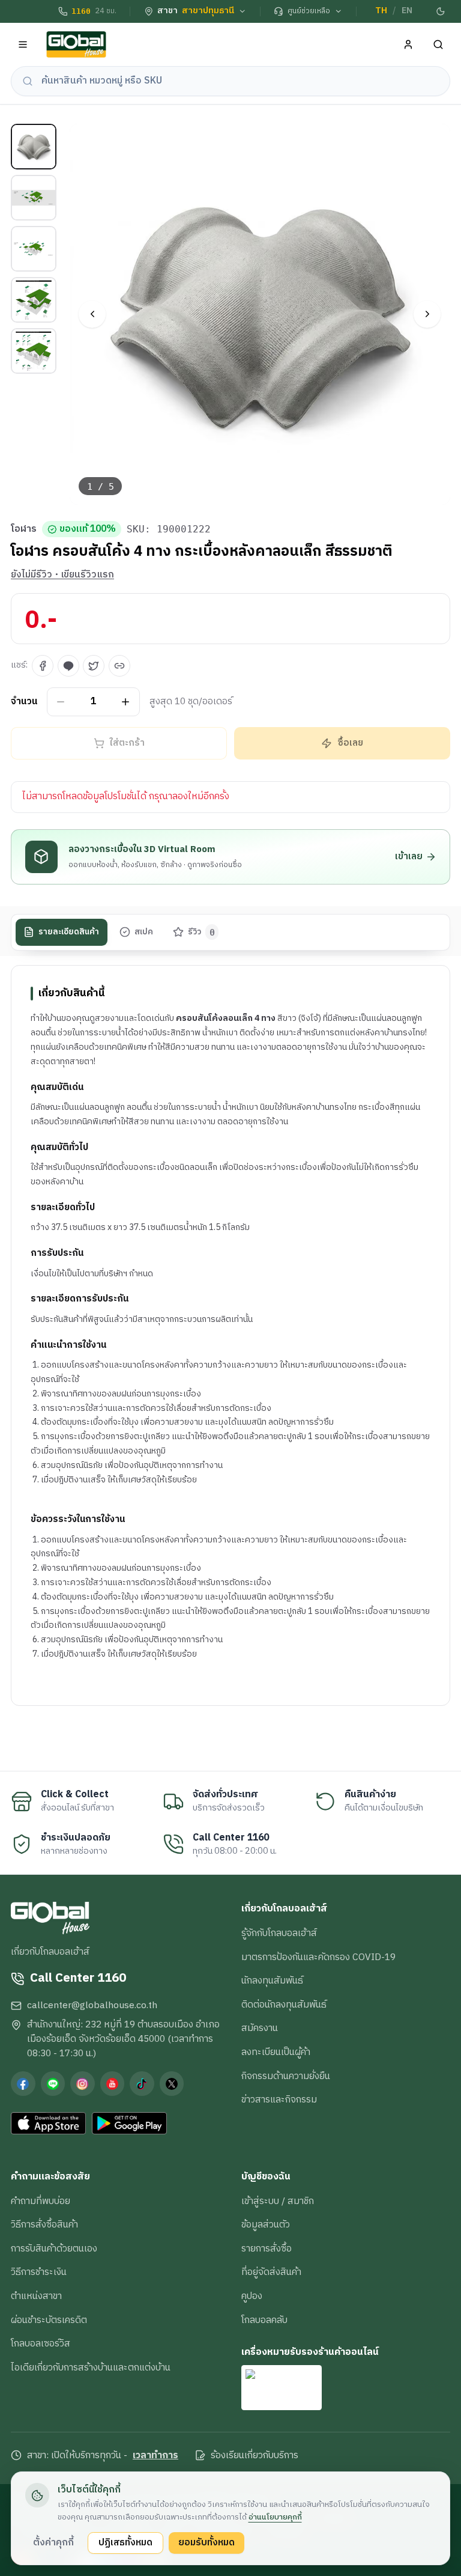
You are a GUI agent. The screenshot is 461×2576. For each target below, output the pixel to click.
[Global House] (76, 45)
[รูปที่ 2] (34, 198)
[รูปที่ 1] (34, 147)
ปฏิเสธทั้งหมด (125, 2542)
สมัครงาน (260, 2028)
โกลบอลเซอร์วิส (41, 2343)
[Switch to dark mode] (441, 11)
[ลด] (61, 702)
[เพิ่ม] (126, 702)
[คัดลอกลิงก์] (119, 666)
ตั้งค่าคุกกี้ (53, 2542)
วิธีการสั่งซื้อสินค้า (44, 2224)
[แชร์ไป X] (94, 666)
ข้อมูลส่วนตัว (266, 2224)
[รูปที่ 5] (34, 351)
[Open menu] (23, 45)
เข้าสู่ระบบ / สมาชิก (278, 2201)
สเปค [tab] (144, 932)
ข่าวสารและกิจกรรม (279, 2099)
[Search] (438, 45)
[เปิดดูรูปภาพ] (260, 315)
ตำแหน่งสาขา (36, 2296)
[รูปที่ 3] (34, 249)
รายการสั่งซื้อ (267, 2249)
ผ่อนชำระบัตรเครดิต (49, 2320)
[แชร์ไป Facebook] (43, 666)
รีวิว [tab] (201, 932)
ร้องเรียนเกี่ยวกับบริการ (255, 2456)
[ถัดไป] (427, 314)
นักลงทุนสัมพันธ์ (272, 1981)
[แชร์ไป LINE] (68, 666)
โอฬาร (24, 529)
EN (407, 11)
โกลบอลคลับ (264, 2320)
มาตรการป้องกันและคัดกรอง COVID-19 (318, 1957)
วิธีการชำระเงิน (39, 2272)
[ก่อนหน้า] (92, 314)
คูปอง (252, 2296)
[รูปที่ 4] (34, 300)
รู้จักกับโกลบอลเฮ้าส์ (279, 1933)
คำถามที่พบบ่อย (41, 2201)
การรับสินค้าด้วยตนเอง (54, 2249)
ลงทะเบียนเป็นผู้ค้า (276, 2052)
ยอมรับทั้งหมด (206, 2542)
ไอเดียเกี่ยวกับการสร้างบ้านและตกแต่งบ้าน (91, 2367)
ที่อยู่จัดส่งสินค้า (271, 2272)
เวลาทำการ (155, 2456)
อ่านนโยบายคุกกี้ (275, 2517)
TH (381, 11)
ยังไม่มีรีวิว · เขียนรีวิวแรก (62, 575)
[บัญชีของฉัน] (408, 45)
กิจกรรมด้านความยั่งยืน (286, 2076)
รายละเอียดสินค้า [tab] (69, 932)
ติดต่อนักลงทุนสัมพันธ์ (284, 2005)
